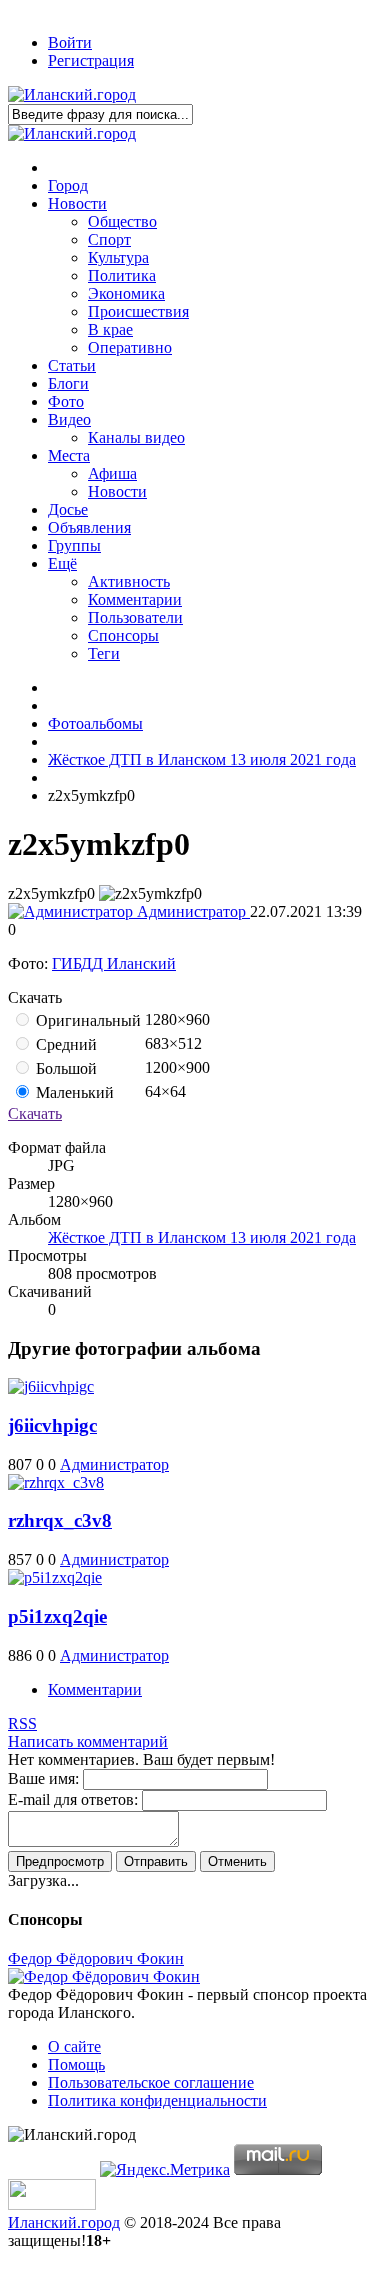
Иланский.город (64, 2222)
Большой (64, 1068)
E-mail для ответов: (73, 1799)
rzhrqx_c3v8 (60, 1520)
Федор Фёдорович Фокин (96, 1958)
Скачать (35, 1113)
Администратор (191, 911)
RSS (22, 1723)
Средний (64, 1044)
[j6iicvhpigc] (51, 1386)
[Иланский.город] (72, 94)
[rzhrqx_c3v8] (56, 1482)
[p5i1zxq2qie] (55, 1577)
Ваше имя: (43, 1778)
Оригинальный (86, 1020)
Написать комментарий (88, 1741)
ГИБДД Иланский (114, 963)
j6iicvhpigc (52, 1425)
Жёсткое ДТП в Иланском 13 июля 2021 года (202, 1237)
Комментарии (95, 1689)
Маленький (73, 1092)
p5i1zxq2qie (57, 1616)
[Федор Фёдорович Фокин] (104, 1976)
